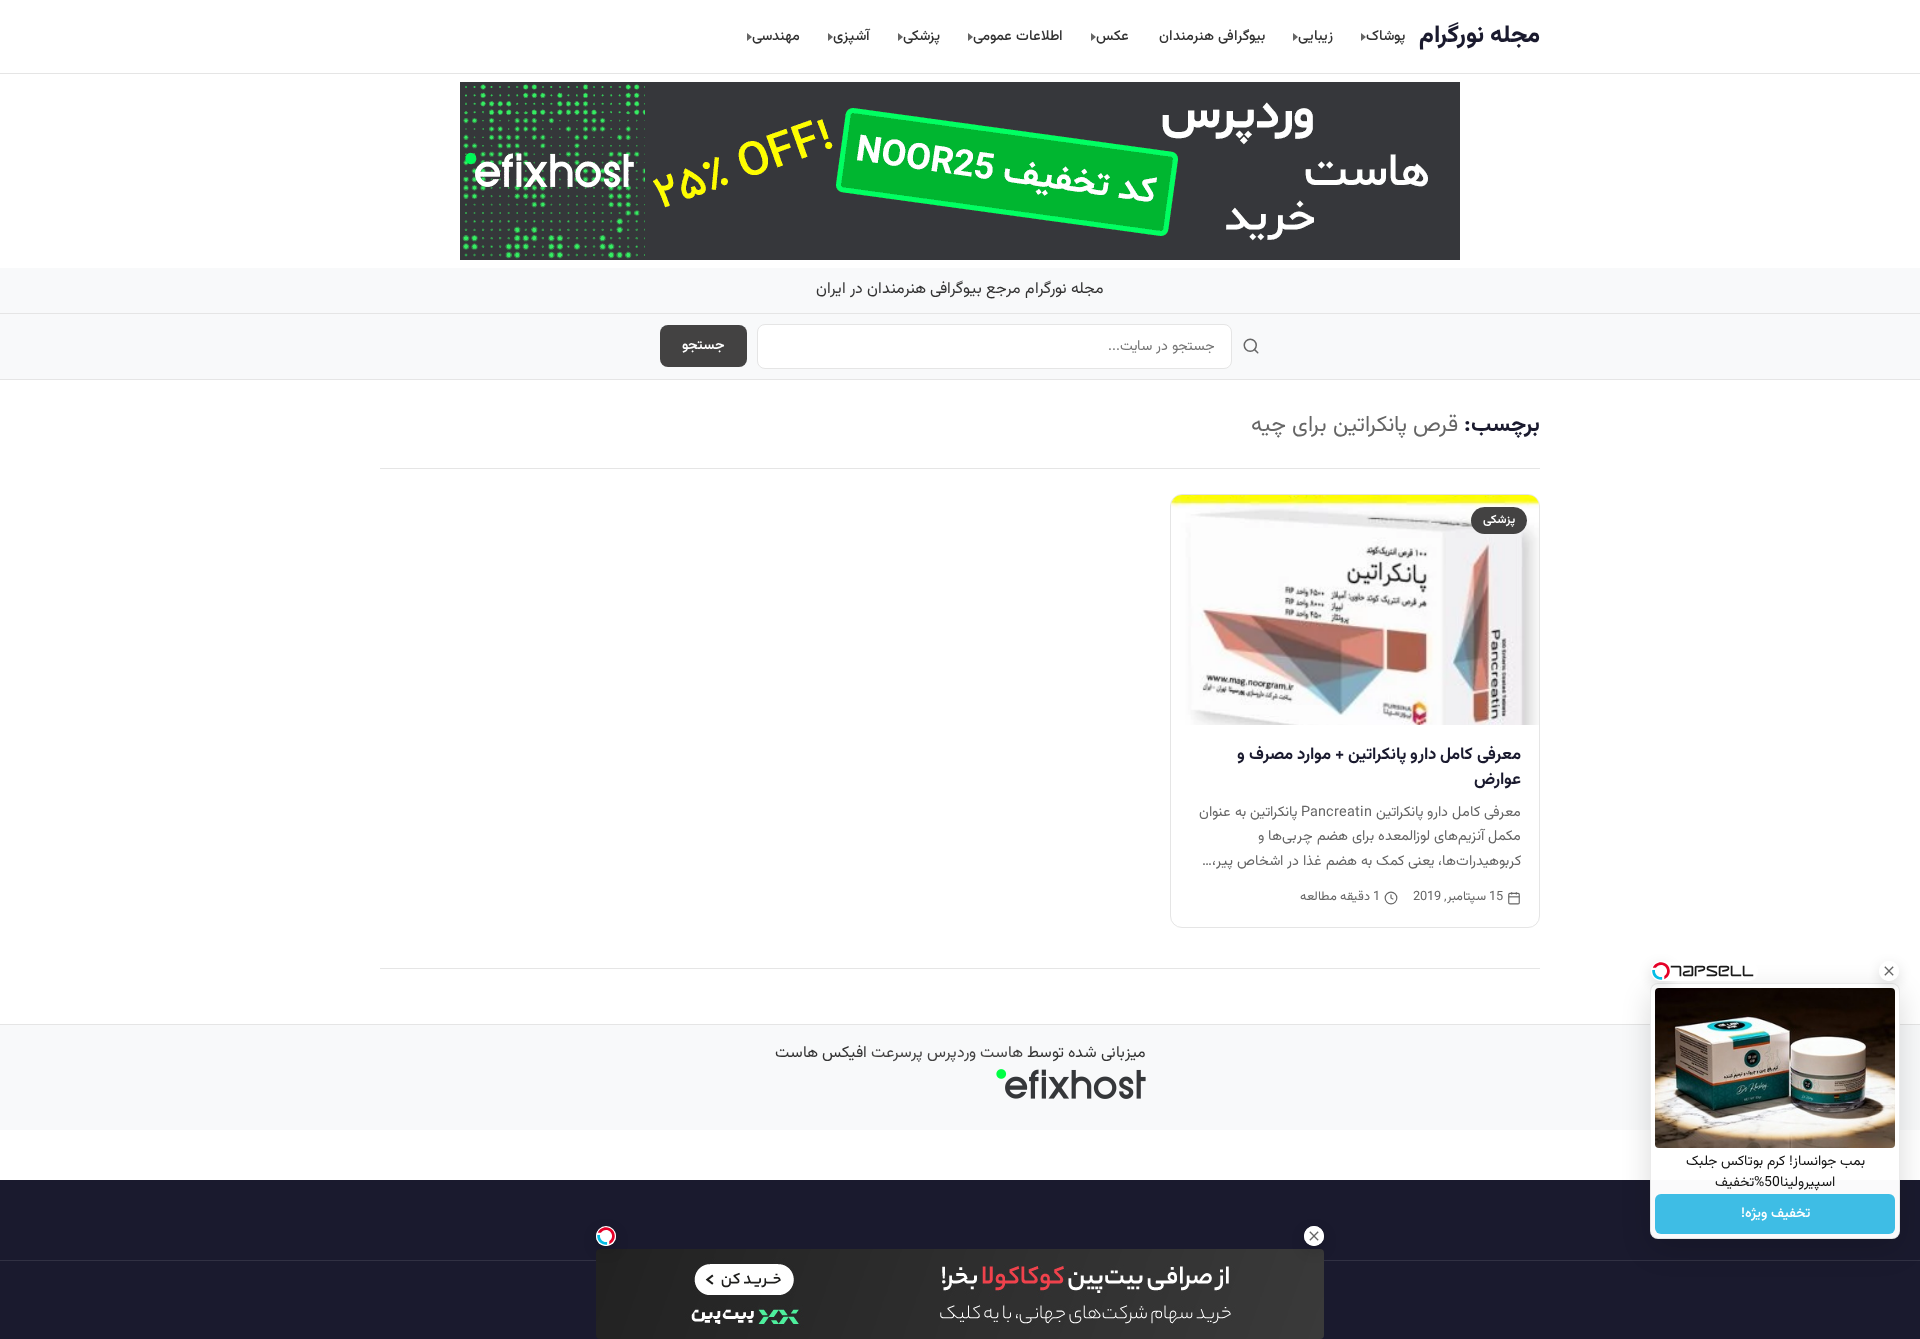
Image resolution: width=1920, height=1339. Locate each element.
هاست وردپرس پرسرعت (947, 1053)
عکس (1112, 36)
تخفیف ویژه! (1775, 1214)
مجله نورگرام (1479, 36)
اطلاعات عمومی (1018, 36)
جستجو (703, 346)
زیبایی (1315, 36)
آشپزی (851, 36)
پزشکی (921, 36)
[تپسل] (606, 1236)
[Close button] (1889, 971)
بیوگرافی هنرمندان (1212, 36)
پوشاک (1385, 36)
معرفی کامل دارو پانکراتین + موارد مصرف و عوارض (1379, 767)
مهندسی (776, 36)
